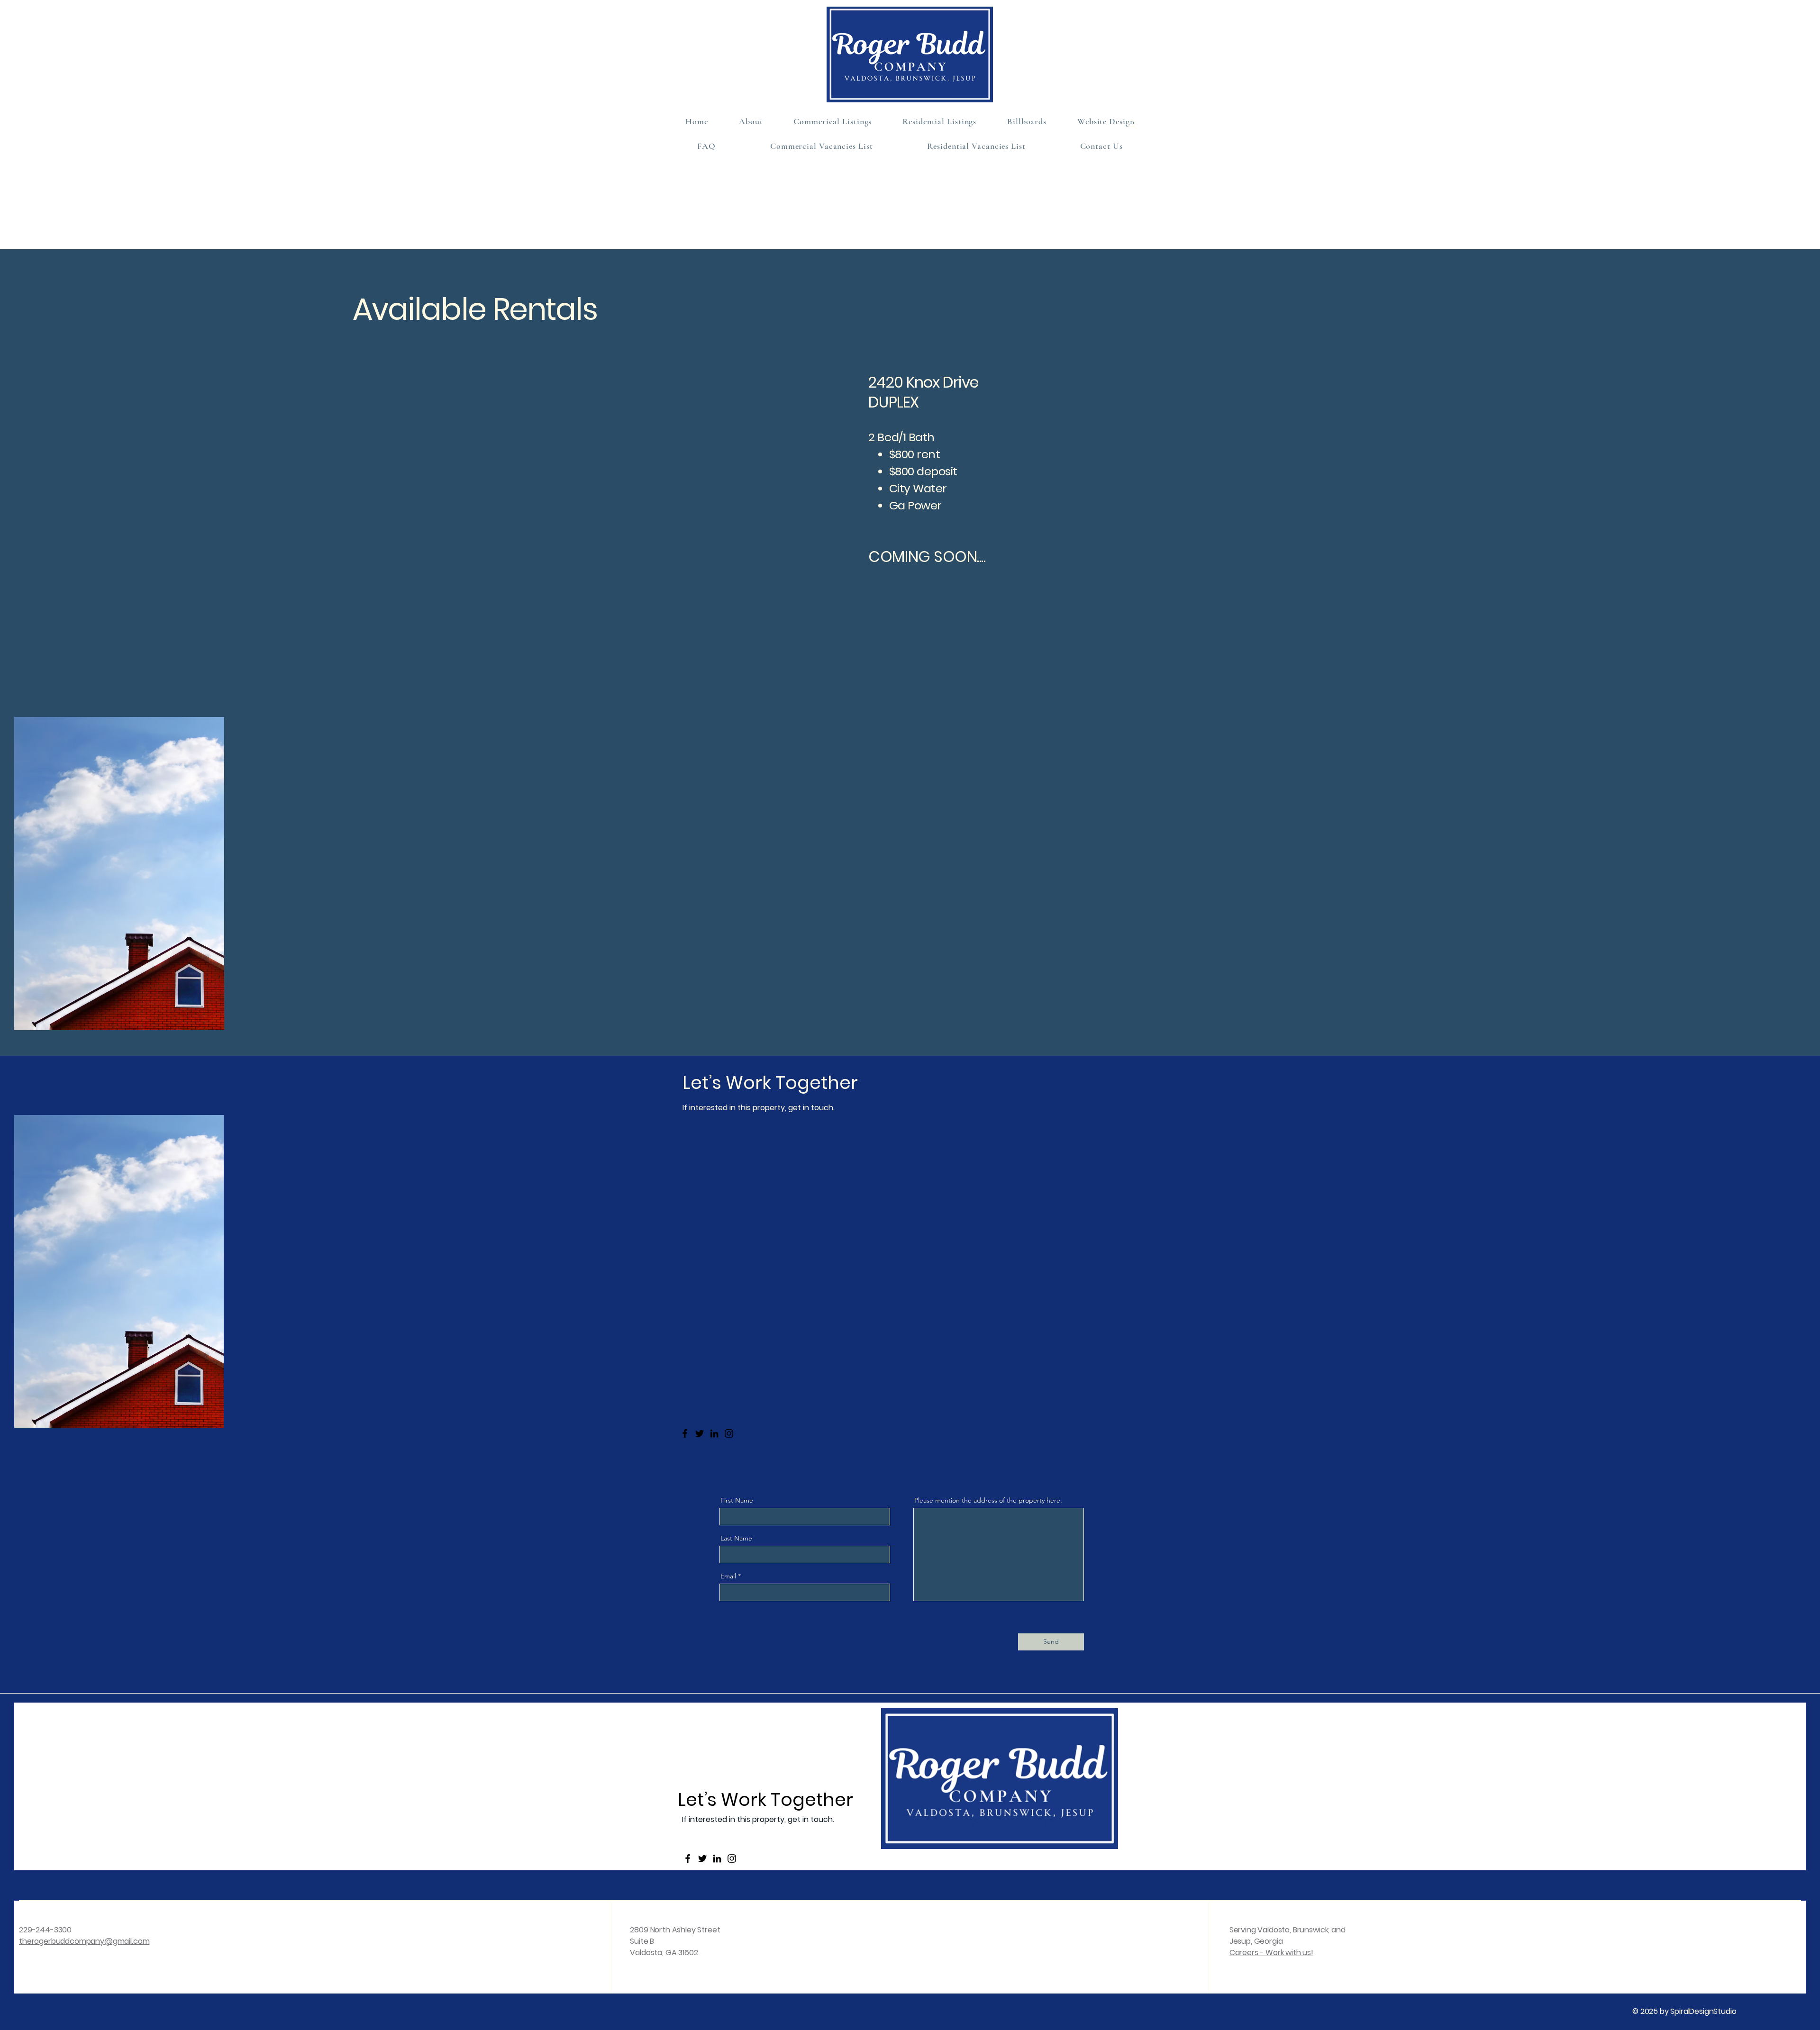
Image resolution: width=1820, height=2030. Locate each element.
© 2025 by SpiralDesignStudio (1684, 2011)
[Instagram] (729, 1433)
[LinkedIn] (714, 1433)
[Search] (1132, 125)
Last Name (736, 1538)
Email (728, 1576)
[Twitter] (700, 1433)
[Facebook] (685, 1433)
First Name (737, 1500)
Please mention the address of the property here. (988, 1500)
